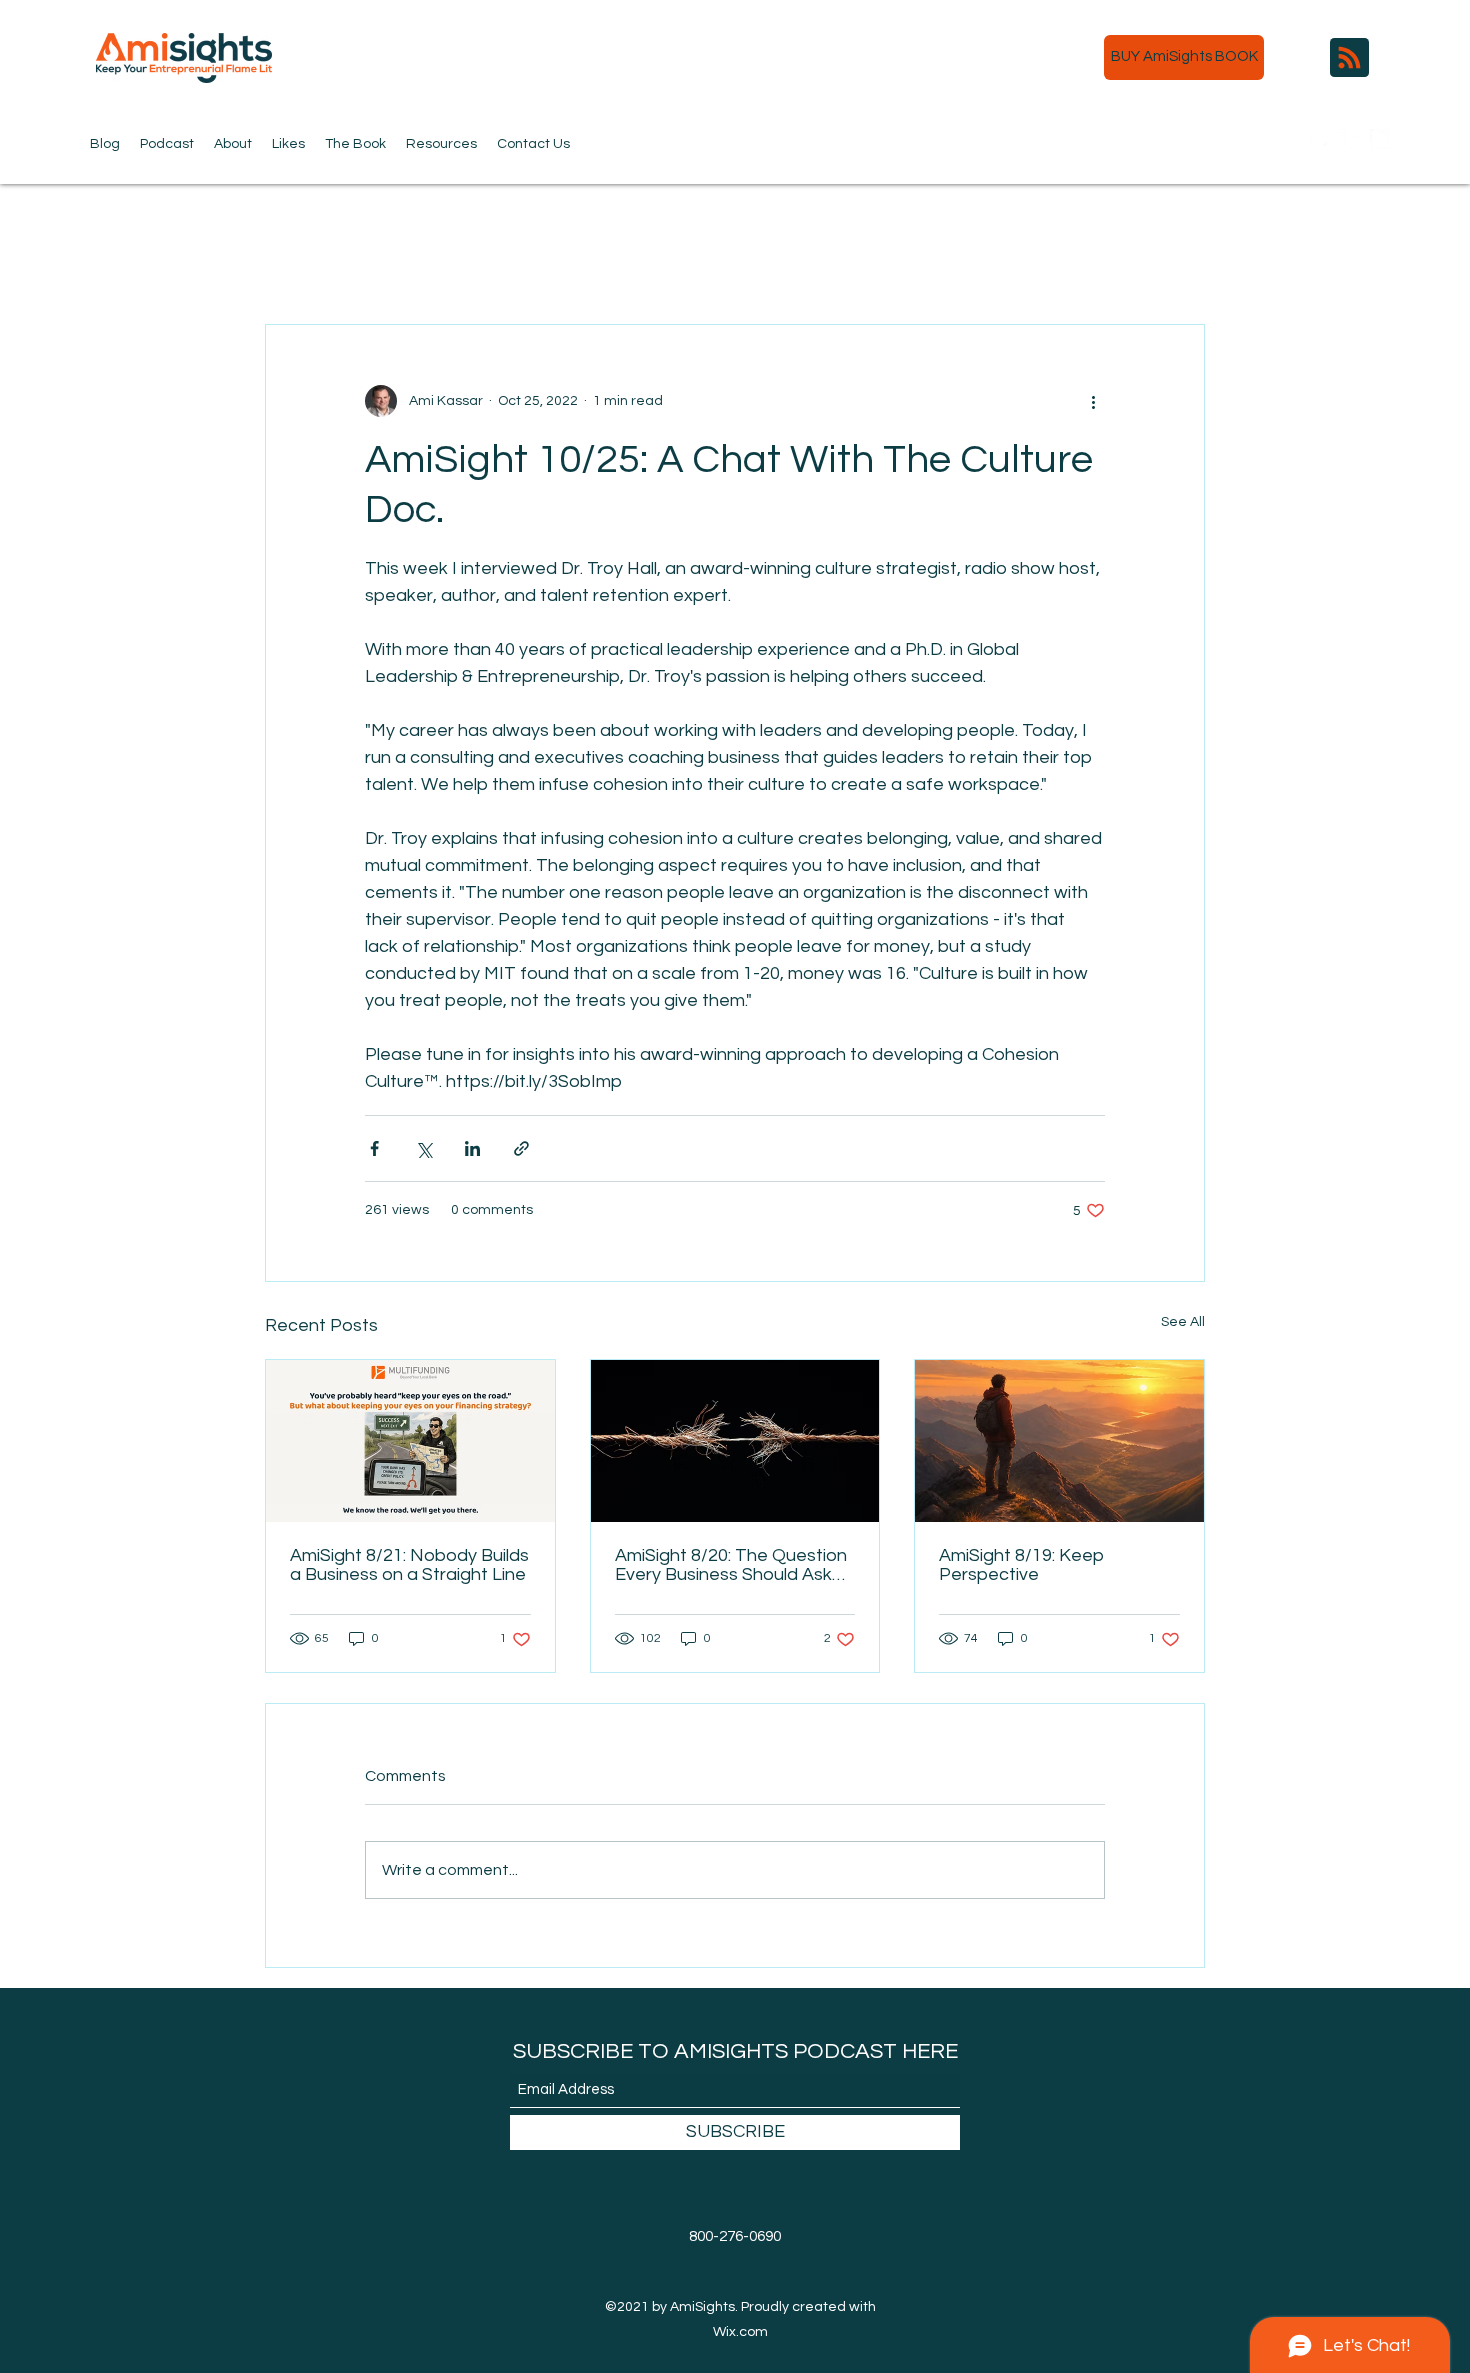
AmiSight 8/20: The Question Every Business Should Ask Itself (731, 1565)
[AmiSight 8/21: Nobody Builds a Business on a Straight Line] (410, 1441)
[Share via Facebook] (374, 1148)
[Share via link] (521, 1148)
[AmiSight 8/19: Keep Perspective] (1059, 1441)
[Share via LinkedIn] (472, 1148)
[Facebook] (1350, 139)
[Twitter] (1320, 139)
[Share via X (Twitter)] (423, 1148)
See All (1183, 1322)
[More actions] (1093, 401)
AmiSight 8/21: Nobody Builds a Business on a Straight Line (409, 1565)
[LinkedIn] (1380, 139)
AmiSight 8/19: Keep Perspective (1021, 1565)
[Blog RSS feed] (1349, 58)
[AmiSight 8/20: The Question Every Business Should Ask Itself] (735, 1441)
